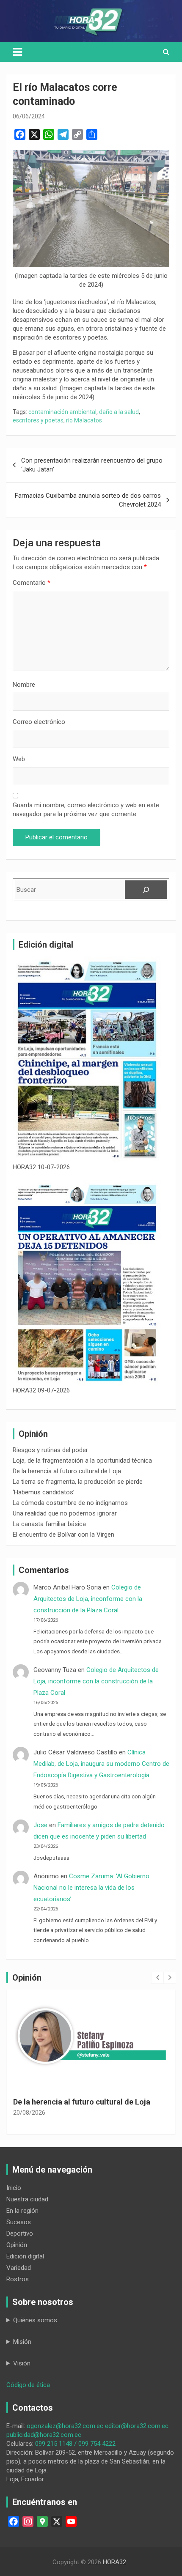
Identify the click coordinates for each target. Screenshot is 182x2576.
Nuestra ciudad (27, 2199)
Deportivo (20, 2233)
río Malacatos (84, 420)
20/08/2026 (29, 2113)
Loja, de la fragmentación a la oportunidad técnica (82, 1461)
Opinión (17, 2245)
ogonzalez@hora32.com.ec (65, 2426)
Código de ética (28, 2385)
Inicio (14, 2188)
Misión (22, 2342)
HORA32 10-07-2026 (41, 1167)
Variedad (19, 2268)
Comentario (32, 583)
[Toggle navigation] (17, 52)
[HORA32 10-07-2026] (87, 1060)
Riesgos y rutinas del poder (50, 1450)
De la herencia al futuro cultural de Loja (67, 1471)
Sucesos (19, 2222)
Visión (22, 2363)
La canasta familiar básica (49, 1524)
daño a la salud (119, 412)
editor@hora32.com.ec (137, 2426)
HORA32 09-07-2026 (41, 1390)
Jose (40, 1825)
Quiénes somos (35, 2320)
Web (19, 759)
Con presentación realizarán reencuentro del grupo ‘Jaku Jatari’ (92, 465)
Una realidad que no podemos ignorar (65, 1513)
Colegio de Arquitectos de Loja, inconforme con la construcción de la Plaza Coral (88, 1599)
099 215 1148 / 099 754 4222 (75, 2444)
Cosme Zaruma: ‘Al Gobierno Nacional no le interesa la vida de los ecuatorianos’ (91, 1888)
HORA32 (114, 2562)
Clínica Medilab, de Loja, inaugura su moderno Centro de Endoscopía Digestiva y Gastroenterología (101, 1764)
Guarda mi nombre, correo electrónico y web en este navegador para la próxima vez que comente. (86, 810)
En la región (22, 2211)
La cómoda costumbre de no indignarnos (70, 1503)
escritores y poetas (38, 420)
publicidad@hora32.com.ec (44, 2435)
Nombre (24, 685)
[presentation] (157, 1978)
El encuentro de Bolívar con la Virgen (63, 1535)
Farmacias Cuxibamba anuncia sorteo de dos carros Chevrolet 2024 (88, 500)
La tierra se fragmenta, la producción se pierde (78, 1482)
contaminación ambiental (62, 412)
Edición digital (25, 2256)
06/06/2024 (29, 116)
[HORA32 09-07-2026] (87, 1283)
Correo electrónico (39, 722)
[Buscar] (146, 890)
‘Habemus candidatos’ (44, 1492)
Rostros (18, 2279)
